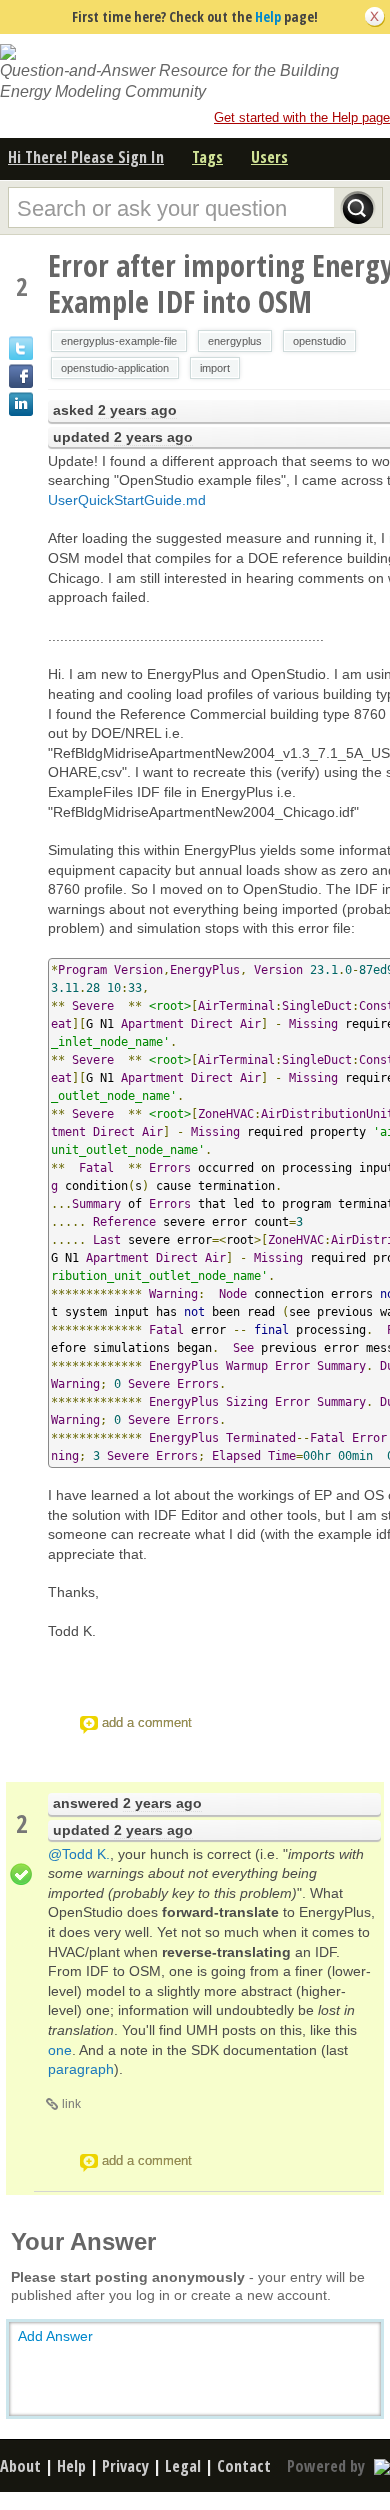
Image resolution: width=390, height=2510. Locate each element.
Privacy (125, 2466)
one (60, 2050)
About (20, 2466)
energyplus (235, 341)
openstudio (319, 341)
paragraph (81, 2069)
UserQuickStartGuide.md (127, 500)
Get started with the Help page (302, 117)
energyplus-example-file (119, 341)
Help (268, 16)
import (215, 368)
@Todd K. (79, 1854)
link (71, 2104)
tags (207, 157)
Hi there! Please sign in (86, 157)
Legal (183, 2466)
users (269, 157)
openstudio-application (115, 368)
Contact (244, 2466)
